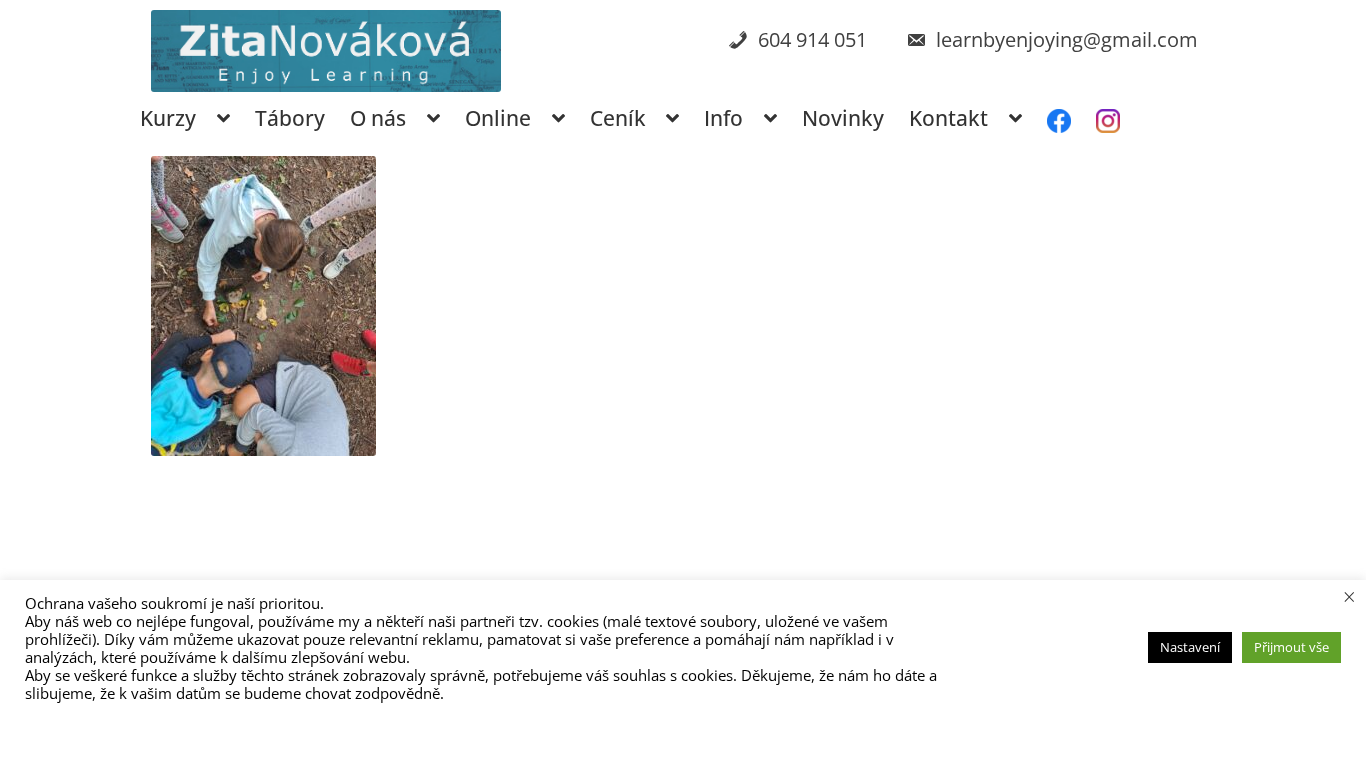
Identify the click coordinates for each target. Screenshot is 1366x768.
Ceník (618, 118)
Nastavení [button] (1190, 647)
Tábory (290, 118)
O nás (378, 118)
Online (498, 118)
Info (723, 118)
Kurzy (168, 118)
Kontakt (948, 118)
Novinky (843, 118)
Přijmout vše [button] (1291, 647)
